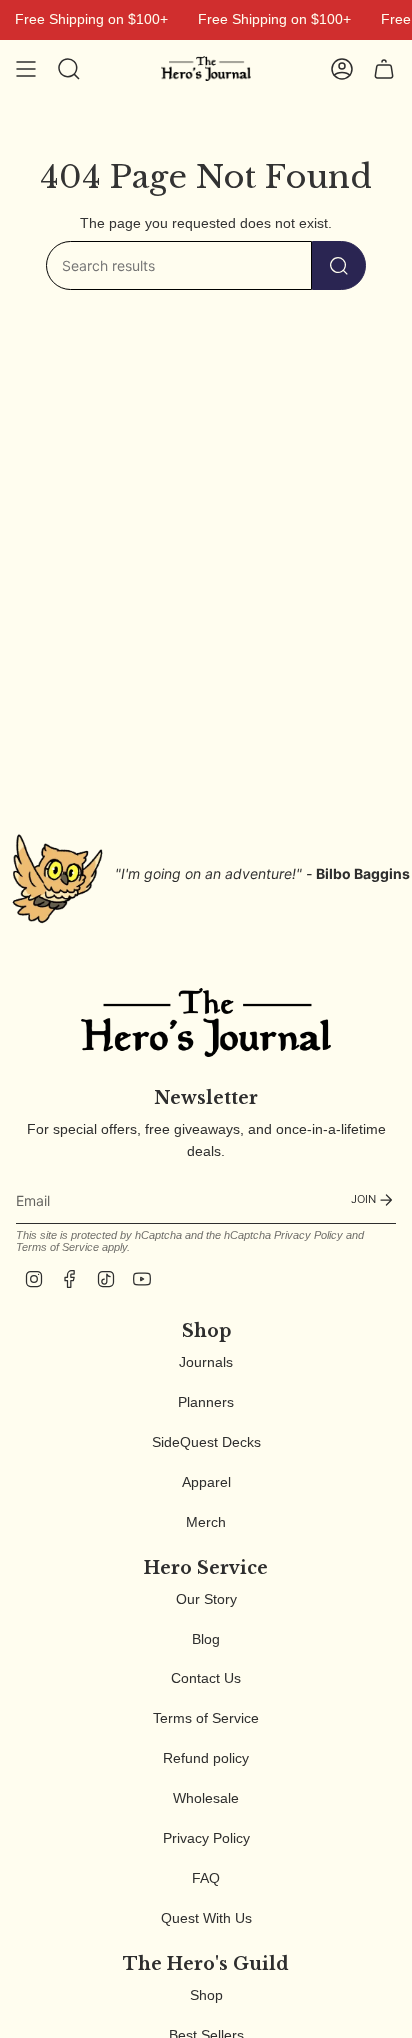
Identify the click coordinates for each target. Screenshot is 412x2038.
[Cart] (384, 69)
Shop (206, 1995)
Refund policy (206, 1758)
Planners (206, 1402)
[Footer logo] (206, 1022)
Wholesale (206, 1798)
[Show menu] (26, 69)
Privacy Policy (308, 1235)
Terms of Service (57, 1247)
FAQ (206, 1878)
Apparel (206, 1482)
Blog (206, 1639)
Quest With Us (206, 1918)
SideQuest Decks (206, 1442)
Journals (206, 1362)
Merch (206, 1522)
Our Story (206, 1599)
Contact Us (206, 1678)
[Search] (339, 265)
